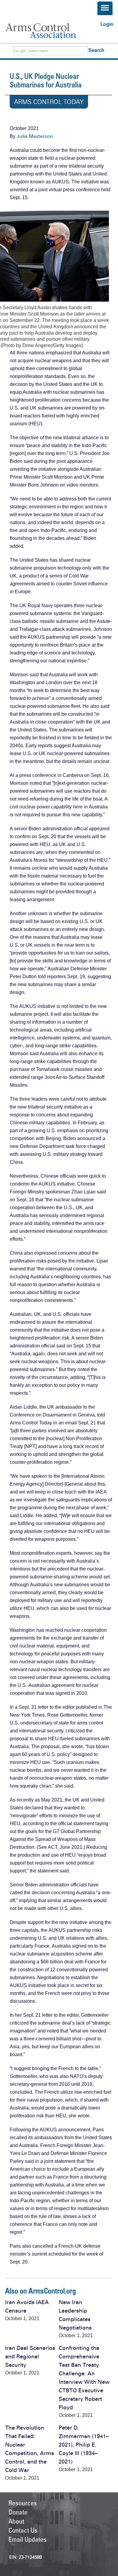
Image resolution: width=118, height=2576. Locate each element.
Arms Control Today (49, 102)
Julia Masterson (35, 136)
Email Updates (28, 2539)
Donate (18, 2512)
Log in (107, 24)
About (16, 2521)
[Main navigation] (105, 8)
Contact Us (23, 2530)
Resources (23, 2503)
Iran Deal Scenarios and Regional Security (30, 2357)
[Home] (47, 31)
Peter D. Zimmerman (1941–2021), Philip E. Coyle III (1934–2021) (84, 2445)
